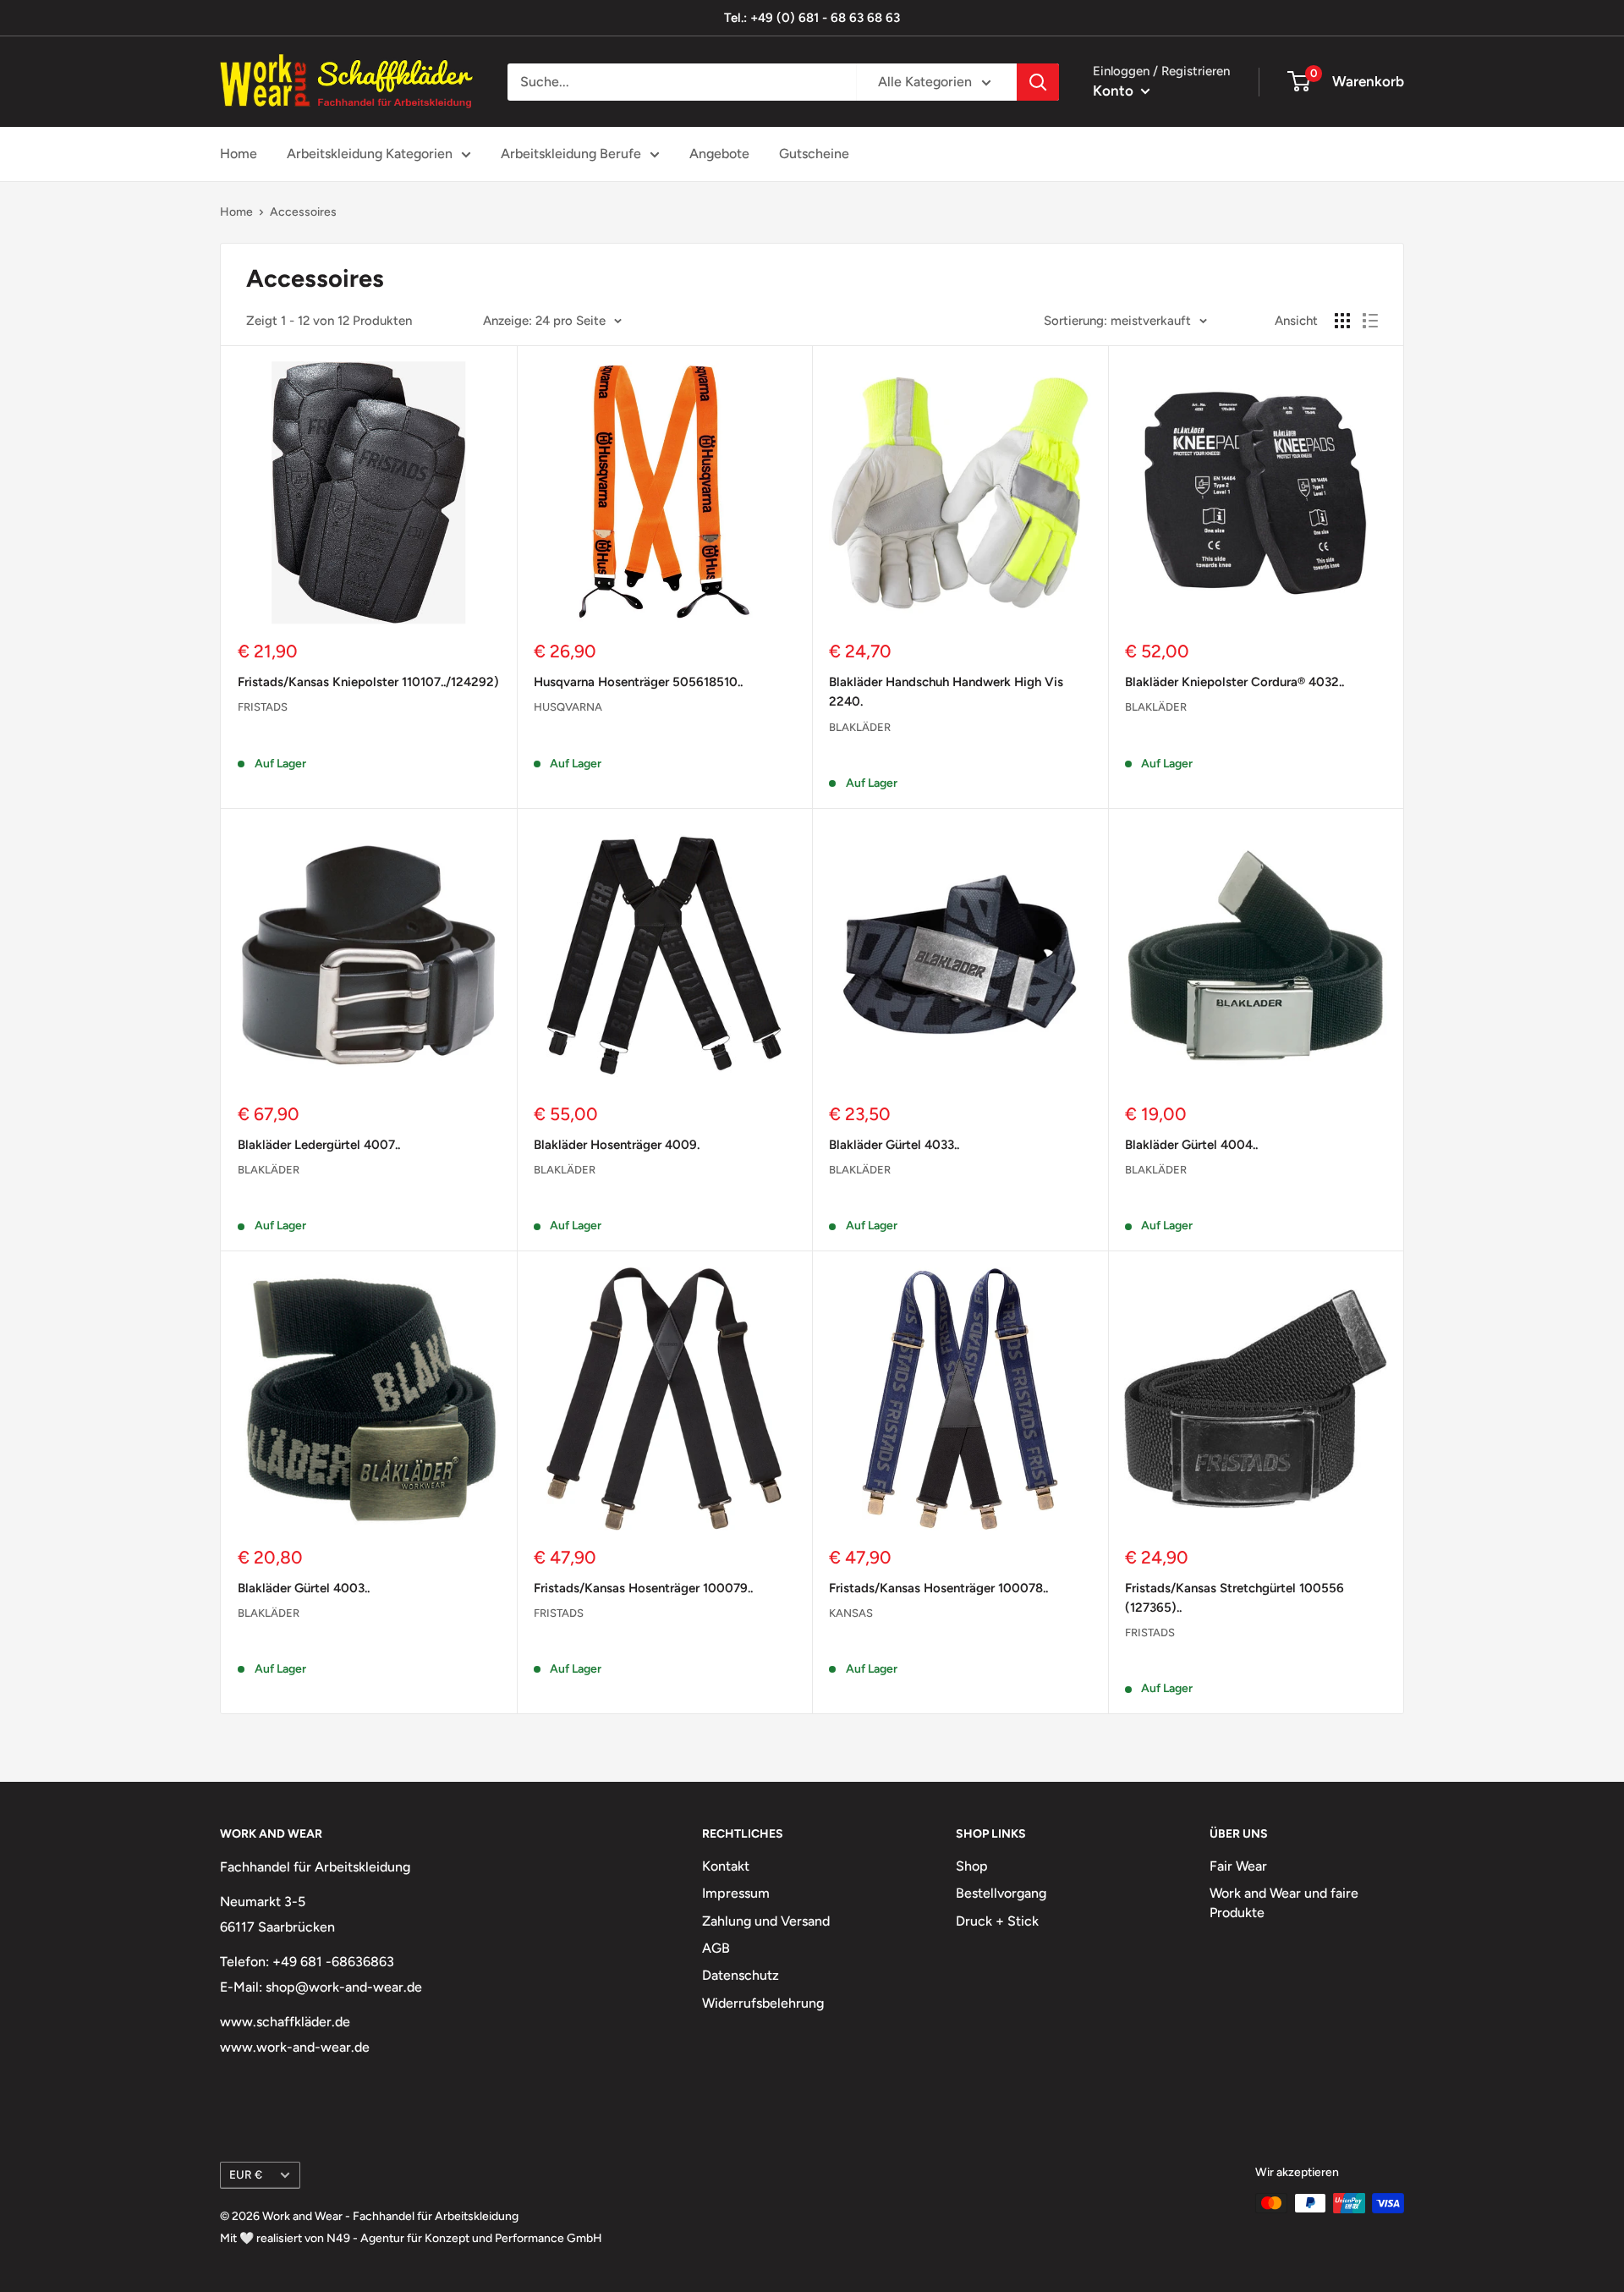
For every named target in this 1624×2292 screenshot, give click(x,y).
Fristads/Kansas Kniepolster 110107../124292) (368, 682)
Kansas (851, 1613)
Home (239, 154)
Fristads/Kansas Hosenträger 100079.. (643, 1588)
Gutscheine (814, 154)
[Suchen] (1038, 82)
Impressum (736, 1893)
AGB (716, 1948)
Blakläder (860, 727)
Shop (972, 1866)
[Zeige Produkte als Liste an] (1370, 321)
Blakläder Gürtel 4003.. (304, 1588)
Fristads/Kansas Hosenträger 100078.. (938, 1588)
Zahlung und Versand (766, 1921)
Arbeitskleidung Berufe (571, 154)
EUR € (246, 2174)
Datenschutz (741, 1975)
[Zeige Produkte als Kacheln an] (1342, 321)
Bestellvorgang (1001, 1893)
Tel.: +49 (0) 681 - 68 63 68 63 (812, 18)
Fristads (263, 707)
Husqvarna (568, 707)
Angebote (719, 154)
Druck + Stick (997, 1921)
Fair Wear (1238, 1866)
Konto (1115, 91)
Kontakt (726, 1866)
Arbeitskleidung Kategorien (370, 154)
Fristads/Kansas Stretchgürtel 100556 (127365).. (1234, 1598)
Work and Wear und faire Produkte (1284, 1902)
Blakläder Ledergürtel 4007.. (319, 1145)
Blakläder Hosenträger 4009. (617, 1145)
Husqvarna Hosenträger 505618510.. (638, 682)
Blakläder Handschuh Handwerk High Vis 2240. (946, 692)
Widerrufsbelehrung (763, 2003)
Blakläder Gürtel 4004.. (1191, 1145)
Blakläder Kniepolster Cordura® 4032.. (1234, 682)
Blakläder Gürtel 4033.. (894, 1145)
